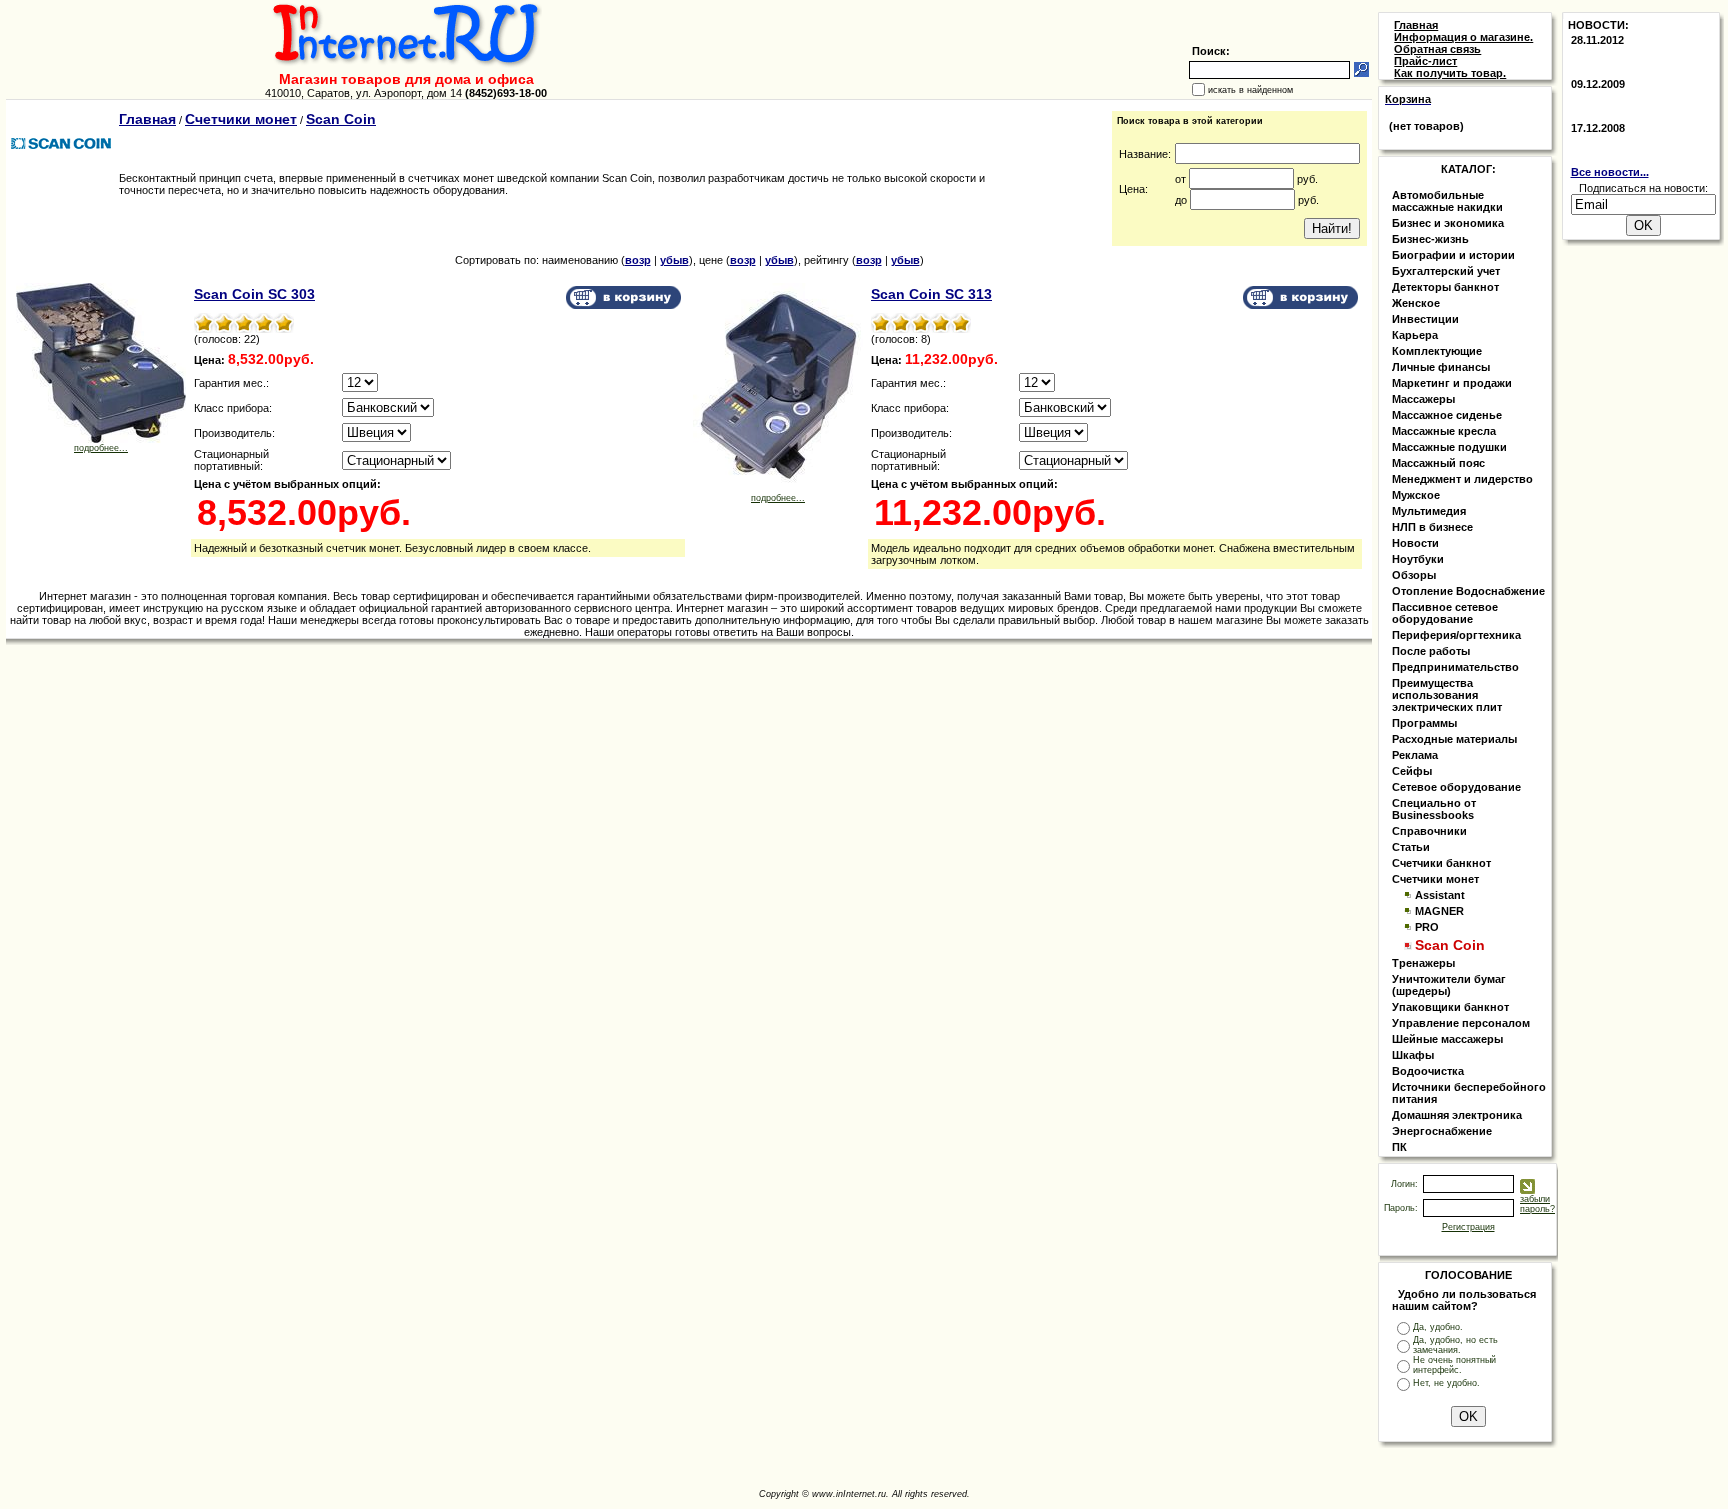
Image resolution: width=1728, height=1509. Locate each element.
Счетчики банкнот (1441, 863)
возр (638, 260)
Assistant (1440, 895)
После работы (1431, 651)
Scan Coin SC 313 (931, 294)
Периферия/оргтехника (1456, 635)
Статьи (1411, 847)
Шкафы (1413, 1055)
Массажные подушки (1449, 447)
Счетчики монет (241, 119)
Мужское (1416, 495)
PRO (1427, 927)
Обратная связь (1437, 49)
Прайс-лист (1425, 61)
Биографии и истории (1453, 255)
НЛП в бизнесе (1432, 527)
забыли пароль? (1537, 1204)
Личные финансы (1441, 367)
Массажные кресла (1444, 431)
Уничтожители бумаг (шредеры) (1449, 985)
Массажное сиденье (1447, 415)
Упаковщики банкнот (1450, 1007)
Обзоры (1414, 575)
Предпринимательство (1455, 667)
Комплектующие (1437, 351)
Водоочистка (1428, 1071)
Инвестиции (1425, 319)
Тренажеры (1423, 963)
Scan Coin (341, 119)
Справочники (1429, 831)
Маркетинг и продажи (1452, 383)
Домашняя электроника (1457, 1115)
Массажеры (1423, 399)
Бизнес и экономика (1448, 223)
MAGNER (1439, 911)
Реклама (1415, 755)
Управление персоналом (1461, 1023)
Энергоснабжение (1442, 1131)
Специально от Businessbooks (1434, 809)
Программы (1424, 723)
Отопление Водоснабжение (1468, 591)
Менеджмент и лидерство (1462, 479)
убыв (674, 260)
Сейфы (1412, 771)
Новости (1415, 543)
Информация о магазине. (1463, 37)
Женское (1416, 303)
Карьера (1415, 335)
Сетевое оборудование (1456, 787)
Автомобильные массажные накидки (1447, 201)
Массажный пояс (1438, 463)
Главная (147, 119)
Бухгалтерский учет (1446, 271)
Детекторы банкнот (1445, 287)
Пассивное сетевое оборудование (1445, 613)
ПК (1399, 1147)
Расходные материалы (1454, 739)
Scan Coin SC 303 (254, 294)
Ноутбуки (1418, 559)
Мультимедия (1429, 511)
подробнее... (101, 448)
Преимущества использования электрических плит (1447, 695)
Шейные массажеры (1447, 1039)
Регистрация (1468, 1227)
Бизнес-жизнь (1430, 239)
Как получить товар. (1450, 73)
